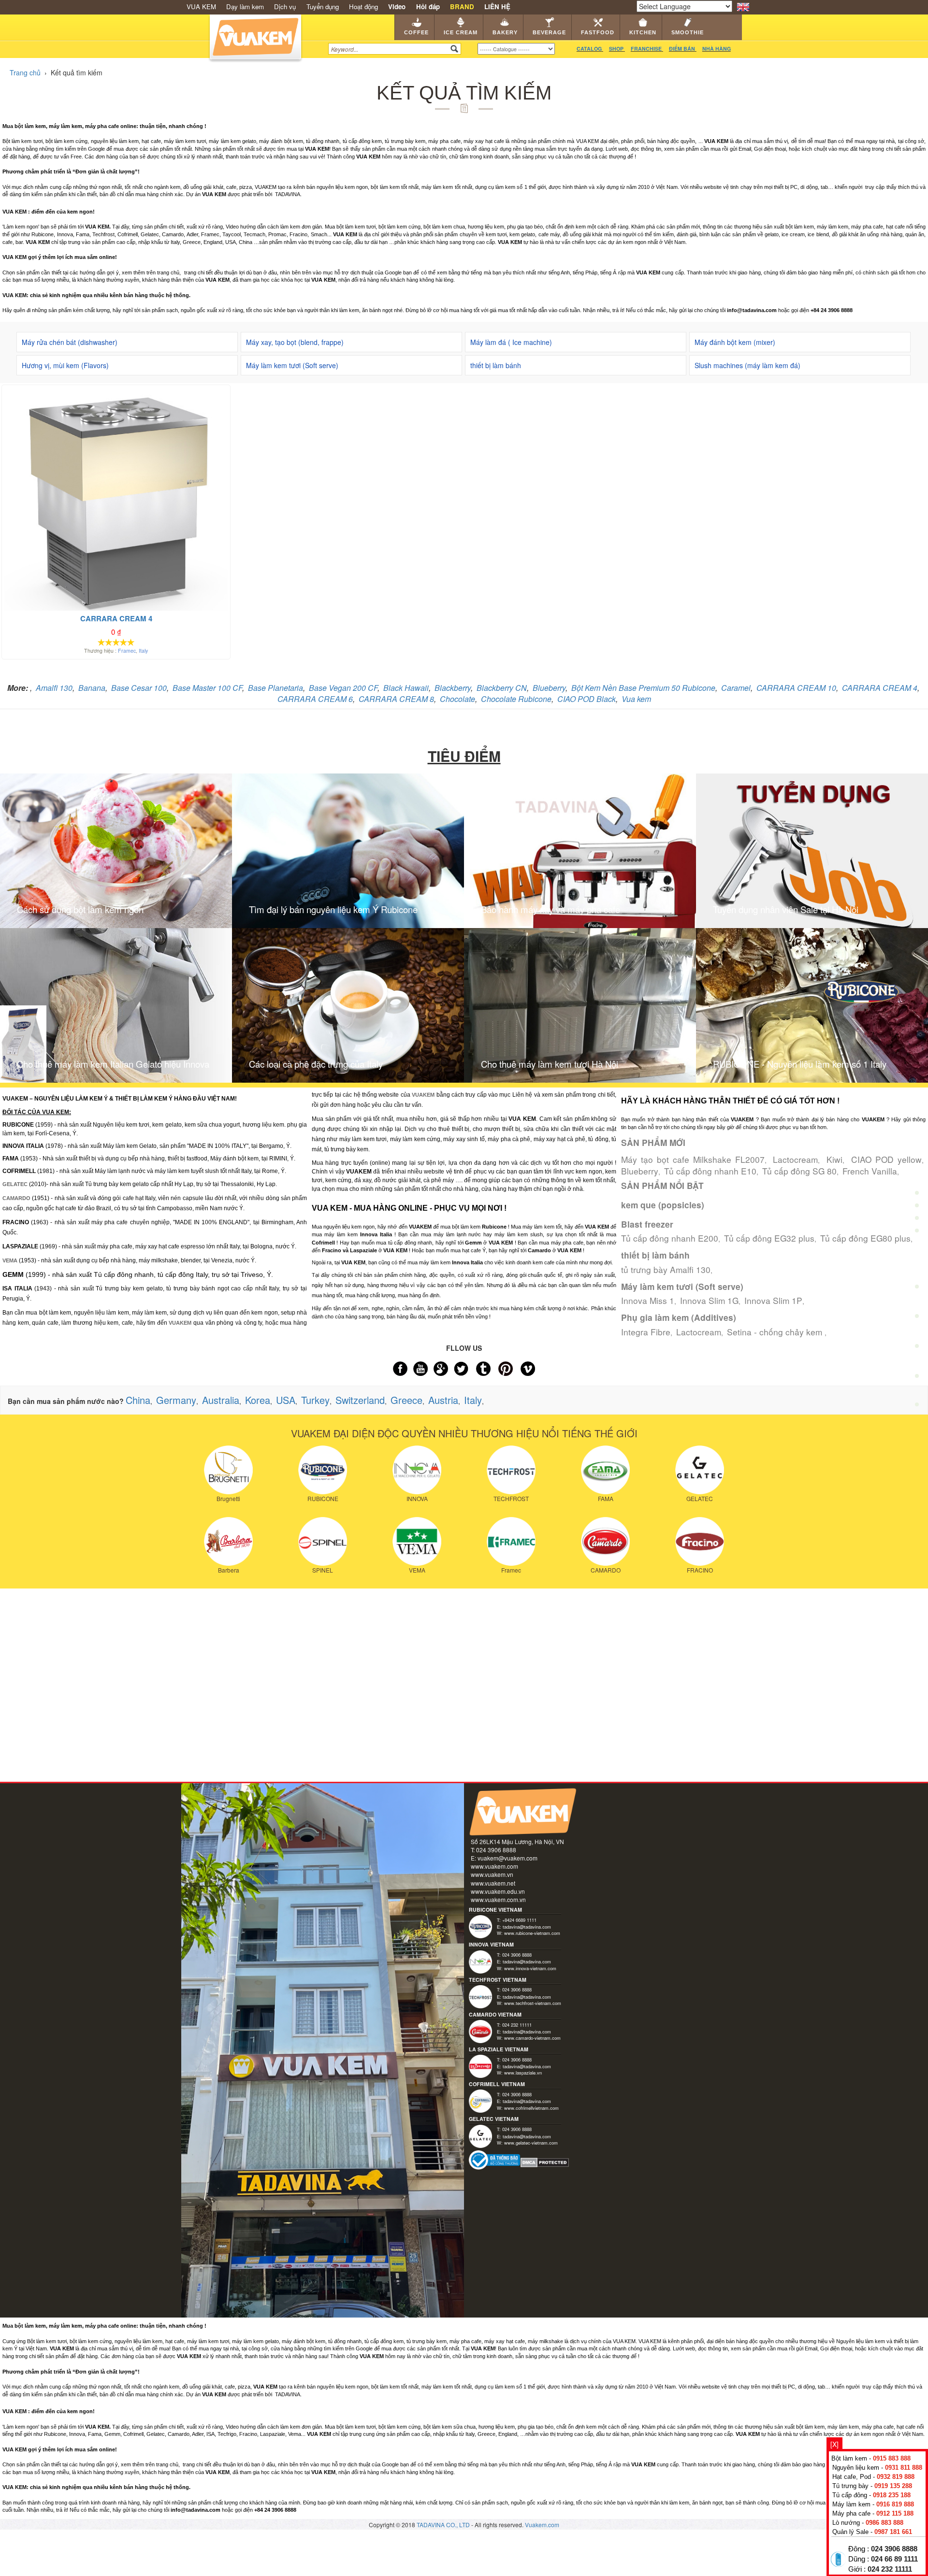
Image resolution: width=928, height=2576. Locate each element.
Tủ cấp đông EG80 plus (865, 1238)
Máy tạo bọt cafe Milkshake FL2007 (693, 1159)
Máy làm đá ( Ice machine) (511, 342)
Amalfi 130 (54, 688)
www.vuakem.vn (492, 1874)
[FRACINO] (700, 1540)
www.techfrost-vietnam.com (533, 2003)
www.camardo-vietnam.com (532, 2038)
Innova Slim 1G (709, 1300)
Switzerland (360, 1400)
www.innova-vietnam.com (530, 1968)
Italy (143, 651)
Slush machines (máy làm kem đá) (747, 365)
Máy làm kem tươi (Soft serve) (292, 365)
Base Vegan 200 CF (343, 688)
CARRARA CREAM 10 (796, 688)
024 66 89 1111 (894, 2559)
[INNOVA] (417, 1469)
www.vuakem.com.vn (498, 1899)
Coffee (416, 32)
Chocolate (457, 699)
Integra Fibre (646, 1332)
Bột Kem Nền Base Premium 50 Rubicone (643, 688)
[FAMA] (605, 1469)
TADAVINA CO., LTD (444, 2525)
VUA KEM (201, 7)
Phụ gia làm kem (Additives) (679, 1317)
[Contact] (917, 1407)
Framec (127, 651)
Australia (221, 1400)
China (138, 1400)
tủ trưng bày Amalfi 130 (666, 1269)
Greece (406, 1400)
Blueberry (549, 688)
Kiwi (834, 1159)
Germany (176, 1400)
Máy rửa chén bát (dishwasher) (70, 342)
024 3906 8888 (894, 2549)
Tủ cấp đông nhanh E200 (670, 1238)
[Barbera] (228, 1540)
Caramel (736, 688)
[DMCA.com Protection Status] (545, 2161)
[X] (834, 2444)
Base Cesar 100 (139, 688)
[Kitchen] (917, 1319)
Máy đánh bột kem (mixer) (735, 342)
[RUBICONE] (323, 1469)
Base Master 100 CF (207, 688)
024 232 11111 (890, 2569)
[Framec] (511, 1540)
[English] (743, 6)
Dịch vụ (285, 7)
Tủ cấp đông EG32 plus (769, 1238)
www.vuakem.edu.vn (498, 1891)
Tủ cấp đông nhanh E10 (710, 1171)
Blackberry (453, 688)
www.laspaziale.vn (523, 2073)
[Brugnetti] (228, 1469)
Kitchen (643, 32)
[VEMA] (417, 1540)
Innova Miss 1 (648, 1300)
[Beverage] (917, 1260)
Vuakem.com (542, 2525)
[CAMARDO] (605, 1540)
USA (286, 1400)
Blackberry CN (502, 688)
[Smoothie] (917, 1349)
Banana (92, 688)
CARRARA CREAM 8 (396, 699)
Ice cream (461, 32)
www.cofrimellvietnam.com (531, 2108)
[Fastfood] (917, 1290)
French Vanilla (870, 1171)
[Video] (917, 1378)
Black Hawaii (406, 688)
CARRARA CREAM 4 (880, 688)
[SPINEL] (323, 1540)
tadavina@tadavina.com (527, 1927)
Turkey (315, 1400)
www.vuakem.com (494, 1866)
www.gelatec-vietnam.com (531, 2143)
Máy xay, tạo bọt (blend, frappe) (295, 342)
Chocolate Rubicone (516, 699)
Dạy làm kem (245, 7)
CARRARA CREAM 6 (315, 699)
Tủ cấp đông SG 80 (799, 1171)
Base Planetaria (275, 688)
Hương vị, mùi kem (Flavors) (65, 365)
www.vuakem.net (493, 1883)
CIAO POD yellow (886, 1159)
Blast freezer (647, 1224)
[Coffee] (917, 1170)
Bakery (505, 32)
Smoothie (688, 32)
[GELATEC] (700, 1469)
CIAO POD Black (587, 699)
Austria (443, 1400)
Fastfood (598, 32)
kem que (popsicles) (663, 1205)
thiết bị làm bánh (496, 365)
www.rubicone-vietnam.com (532, 1933)
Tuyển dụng (323, 7)
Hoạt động (363, 7)
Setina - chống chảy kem (776, 1332)
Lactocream (795, 1159)
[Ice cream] (917, 1200)
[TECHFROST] (511, 1469)
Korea (258, 1400)
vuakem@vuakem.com (507, 1858)
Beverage (549, 32)
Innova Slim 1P (773, 1300)
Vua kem (636, 699)
